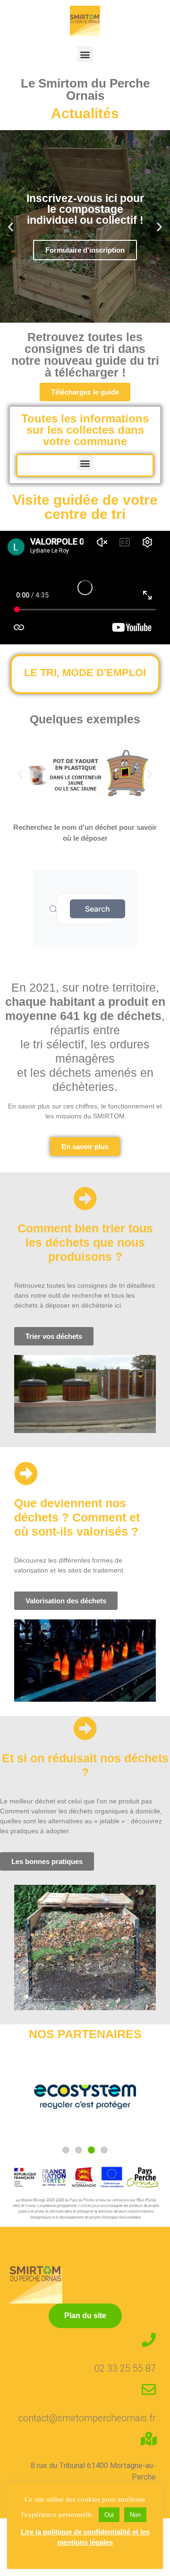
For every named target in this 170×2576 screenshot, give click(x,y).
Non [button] (135, 2515)
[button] (85, 54)
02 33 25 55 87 (125, 2368)
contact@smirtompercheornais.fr (87, 2418)
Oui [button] (109, 2515)
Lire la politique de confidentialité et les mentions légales (85, 2537)
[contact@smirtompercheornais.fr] (149, 2390)
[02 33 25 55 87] (149, 2340)
